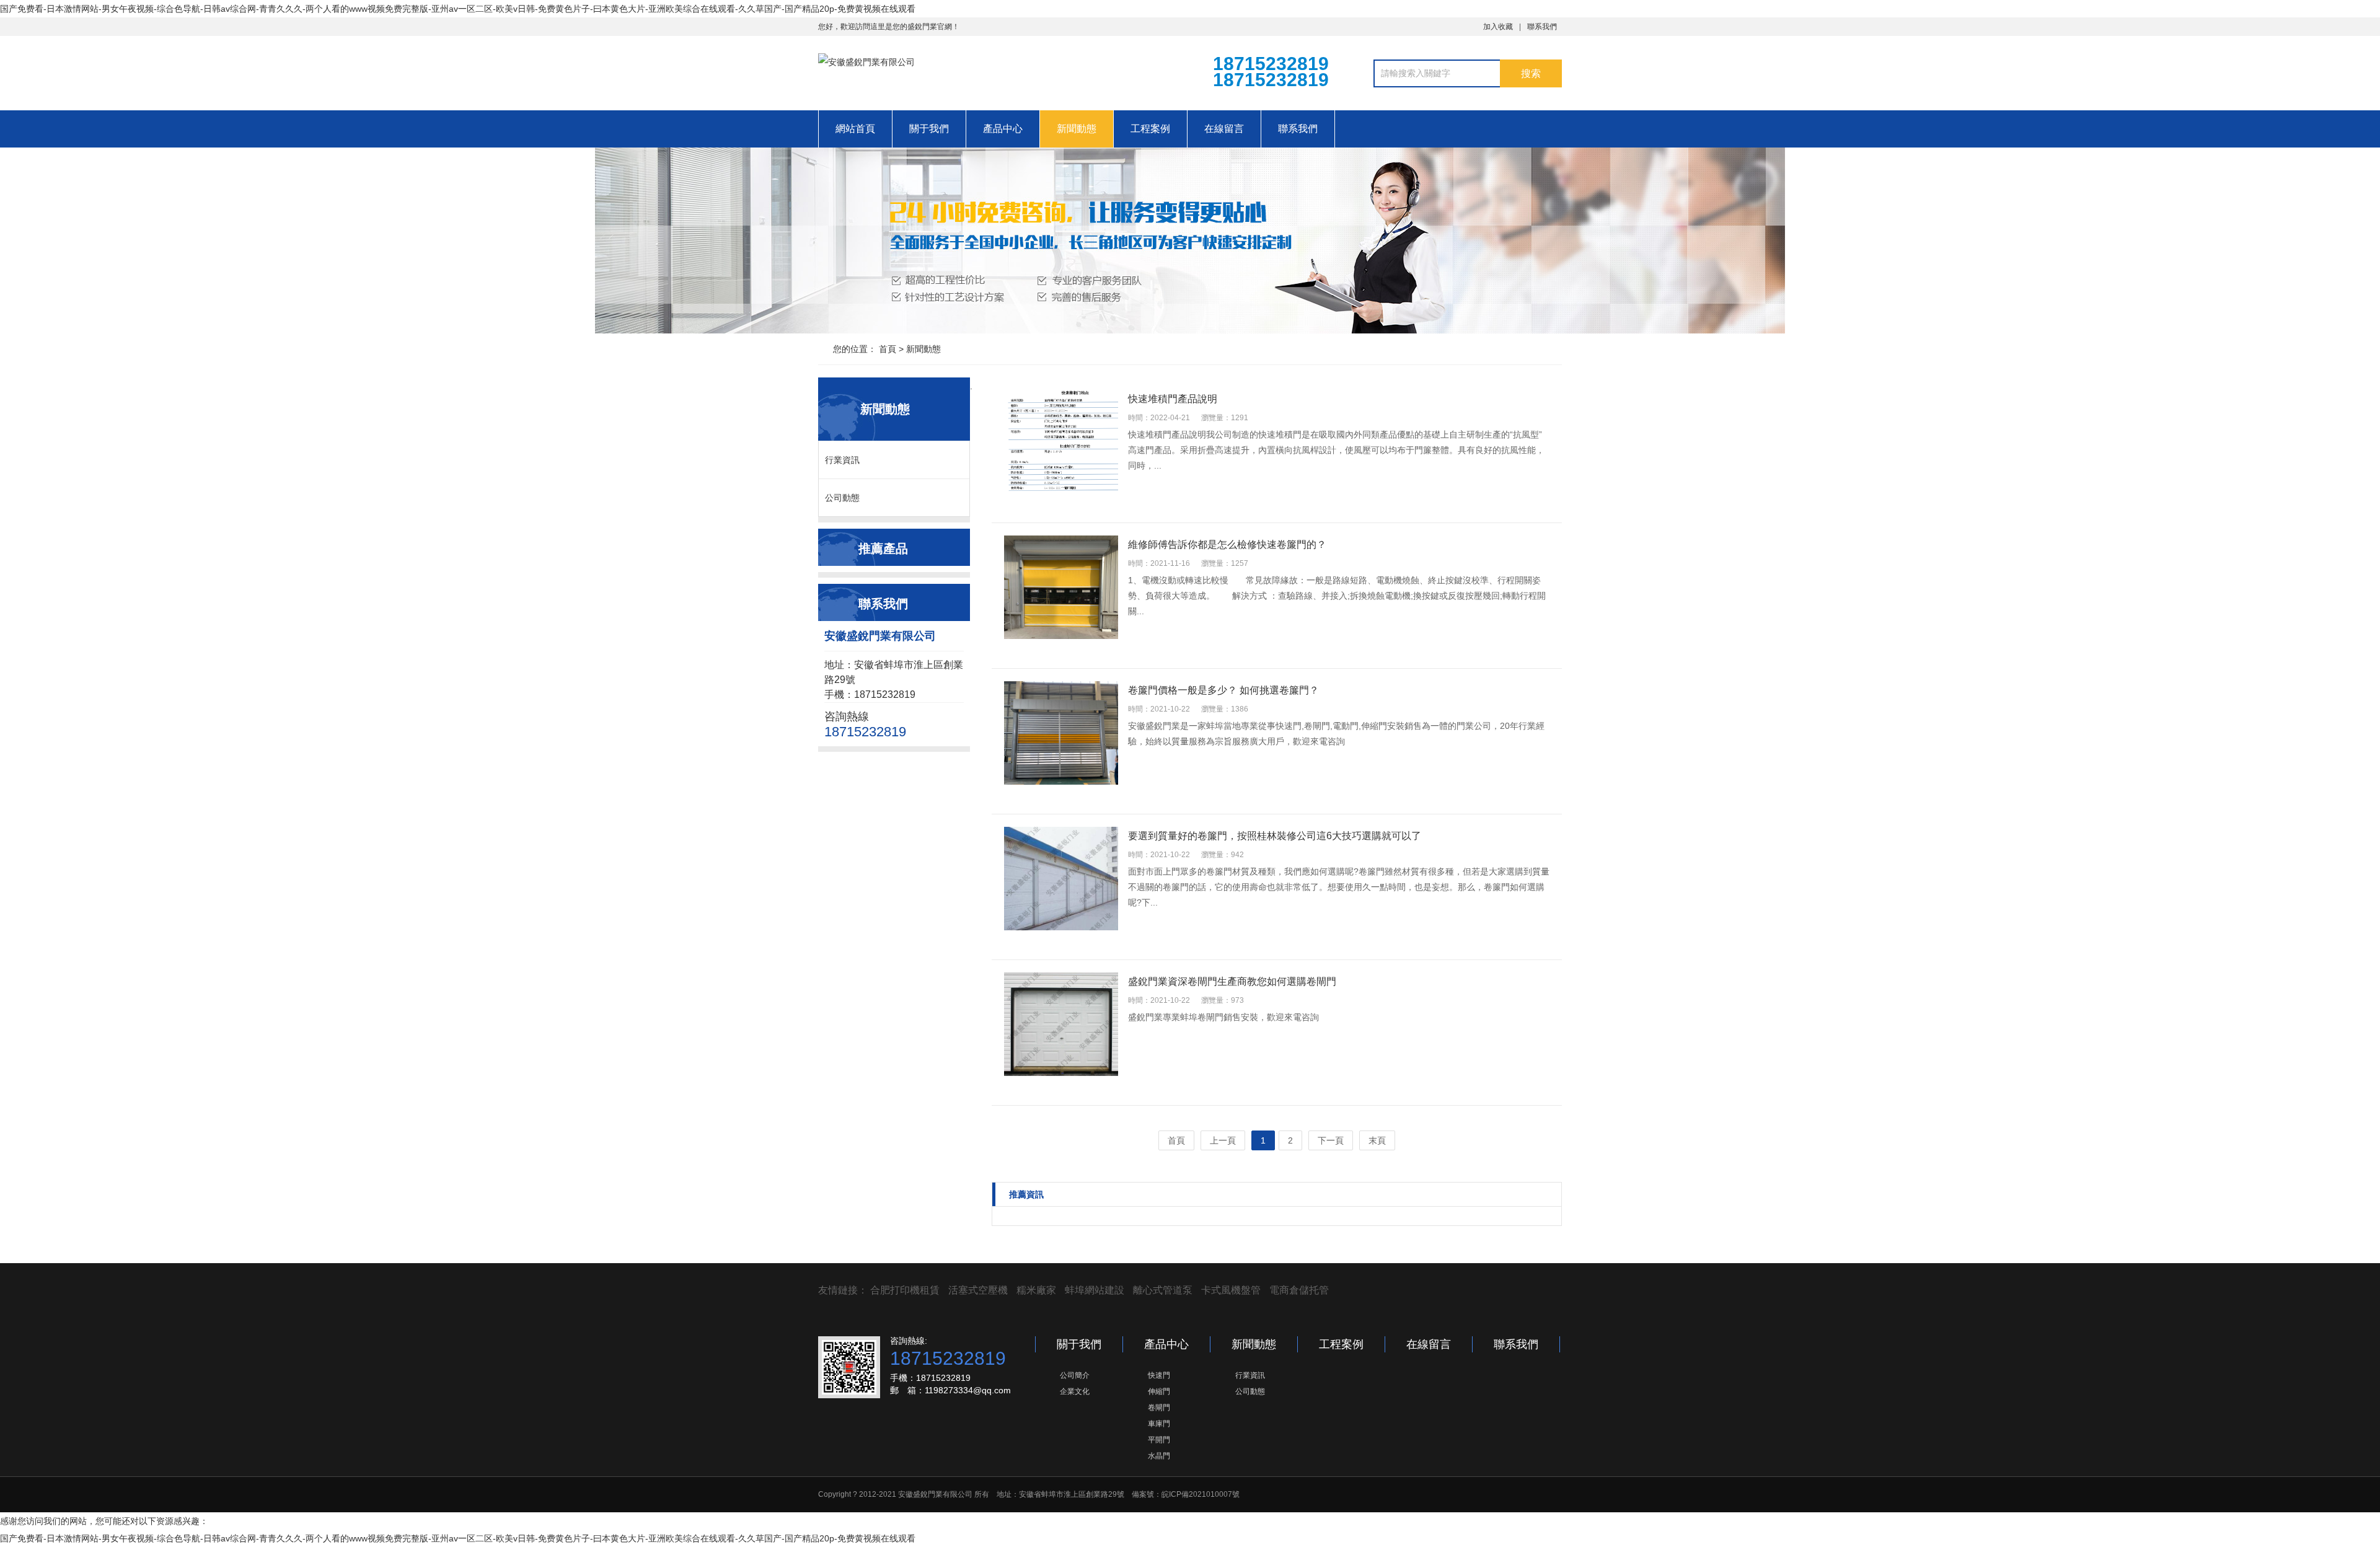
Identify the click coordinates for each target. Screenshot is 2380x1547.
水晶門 (1159, 1456)
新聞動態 (1077, 129)
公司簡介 (1075, 1375)
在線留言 (1224, 129)
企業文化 (1075, 1391)
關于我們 (929, 129)
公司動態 (842, 498)
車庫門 (1159, 1424)
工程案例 (1150, 129)
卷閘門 (1159, 1408)
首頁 (888, 349)
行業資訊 (842, 460)
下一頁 (1331, 1140)
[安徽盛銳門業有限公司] (985, 72)
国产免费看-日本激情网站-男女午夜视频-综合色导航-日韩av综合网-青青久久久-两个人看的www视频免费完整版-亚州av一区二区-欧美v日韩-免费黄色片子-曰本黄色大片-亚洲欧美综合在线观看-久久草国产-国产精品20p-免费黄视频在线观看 (458, 9)
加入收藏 (1498, 27)
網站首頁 (855, 129)
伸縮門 (1159, 1391)
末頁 (1377, 1140)
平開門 (1159, 1440)
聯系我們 (1542, 27)
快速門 (1159, 1375)
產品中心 (1003, 129)
